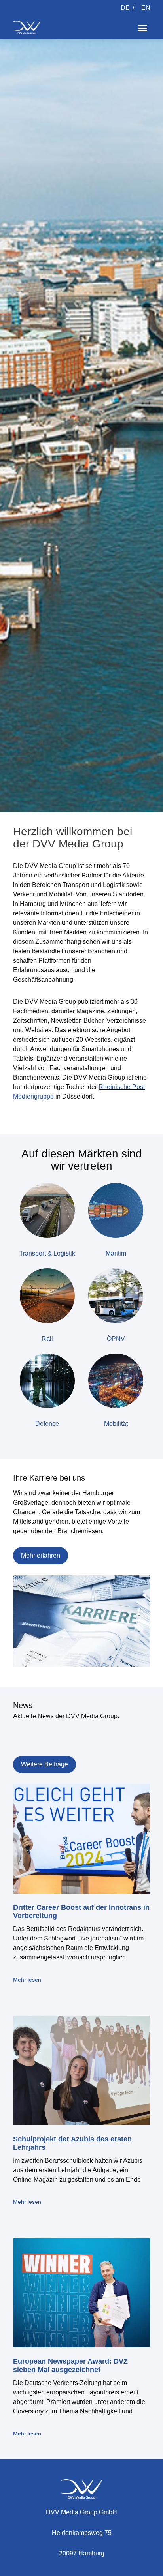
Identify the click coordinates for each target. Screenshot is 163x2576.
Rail (47, 1339)
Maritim (116, 1253)
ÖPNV (116, 1339)
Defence (47, 1424)
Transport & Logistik (47, 1253)
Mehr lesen (27, 1980)
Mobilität (116, 1424)
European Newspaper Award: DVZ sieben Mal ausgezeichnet (70, 2366)
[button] (143, 28)
